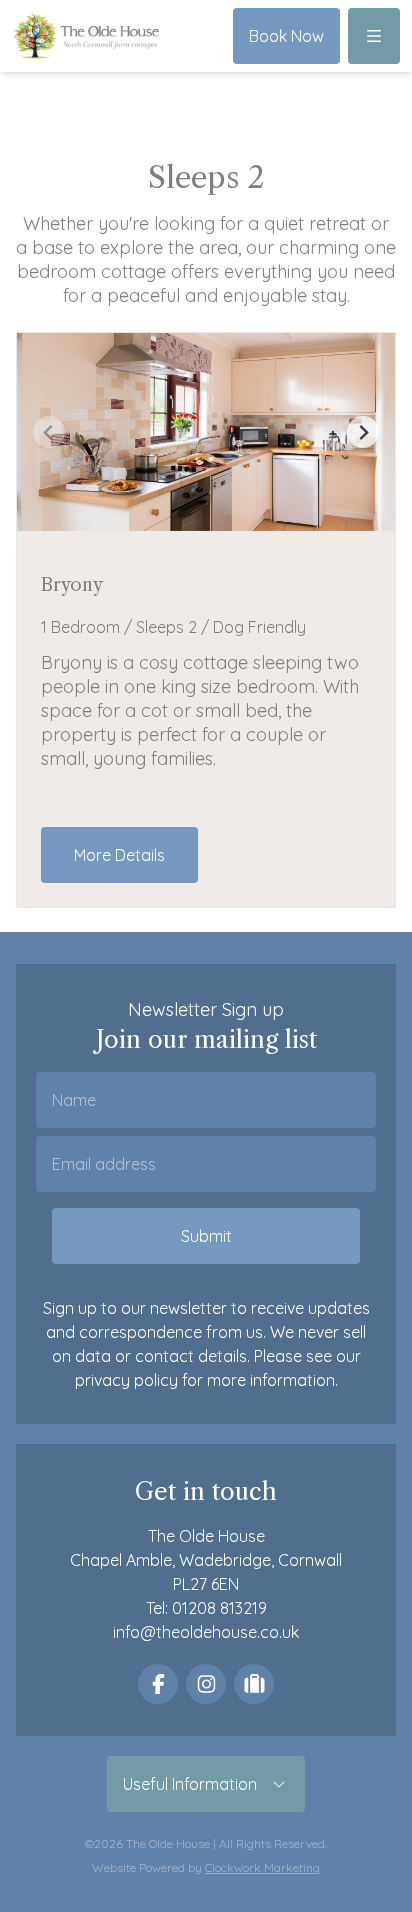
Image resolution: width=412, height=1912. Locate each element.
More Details (119, 855)
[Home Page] (86, 36)
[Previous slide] (49, 432)
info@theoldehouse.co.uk (206, 1632)
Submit (206, 1236)
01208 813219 (219, 1608)
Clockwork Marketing (262, 1867)
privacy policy (126, 1380)
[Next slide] (363, 432)
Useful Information (196, 1784)
